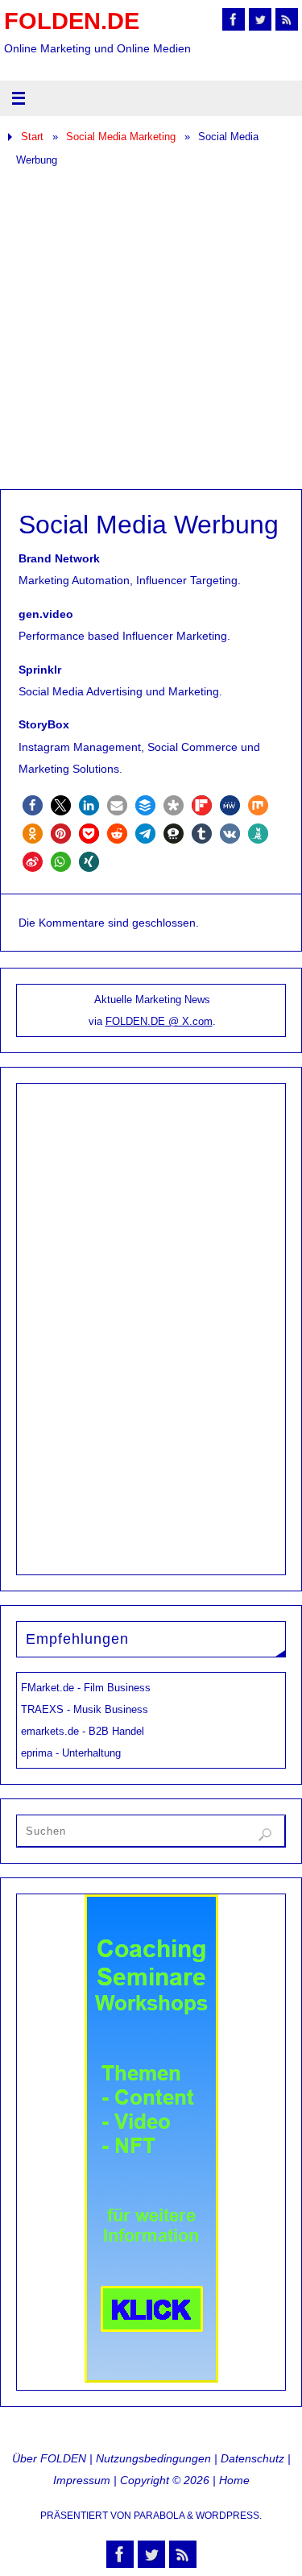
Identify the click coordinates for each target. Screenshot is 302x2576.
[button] (33, 805)
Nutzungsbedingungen (153, 2458)
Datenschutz (252, 2458)
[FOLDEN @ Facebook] (234, 19)
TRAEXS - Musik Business (85, 1709)
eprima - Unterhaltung (71, 1753)
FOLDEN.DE (72, 21)
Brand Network (59, 558)
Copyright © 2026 (165, 2480)
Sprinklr (40, 670)
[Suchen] (265, 1835)
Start (32, 137)
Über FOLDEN (49, 2458)
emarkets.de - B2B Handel (83, 1731)
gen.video (46, 614)
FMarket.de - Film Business (86, 1688)
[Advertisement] (151, 330)
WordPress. (229, 2516)
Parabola (159, 2516)
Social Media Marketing (121, 137)
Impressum (82, 2480)
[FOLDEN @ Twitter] (260, 19)
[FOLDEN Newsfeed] (287, 19)
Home (234, 2480)
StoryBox (44, 724)
